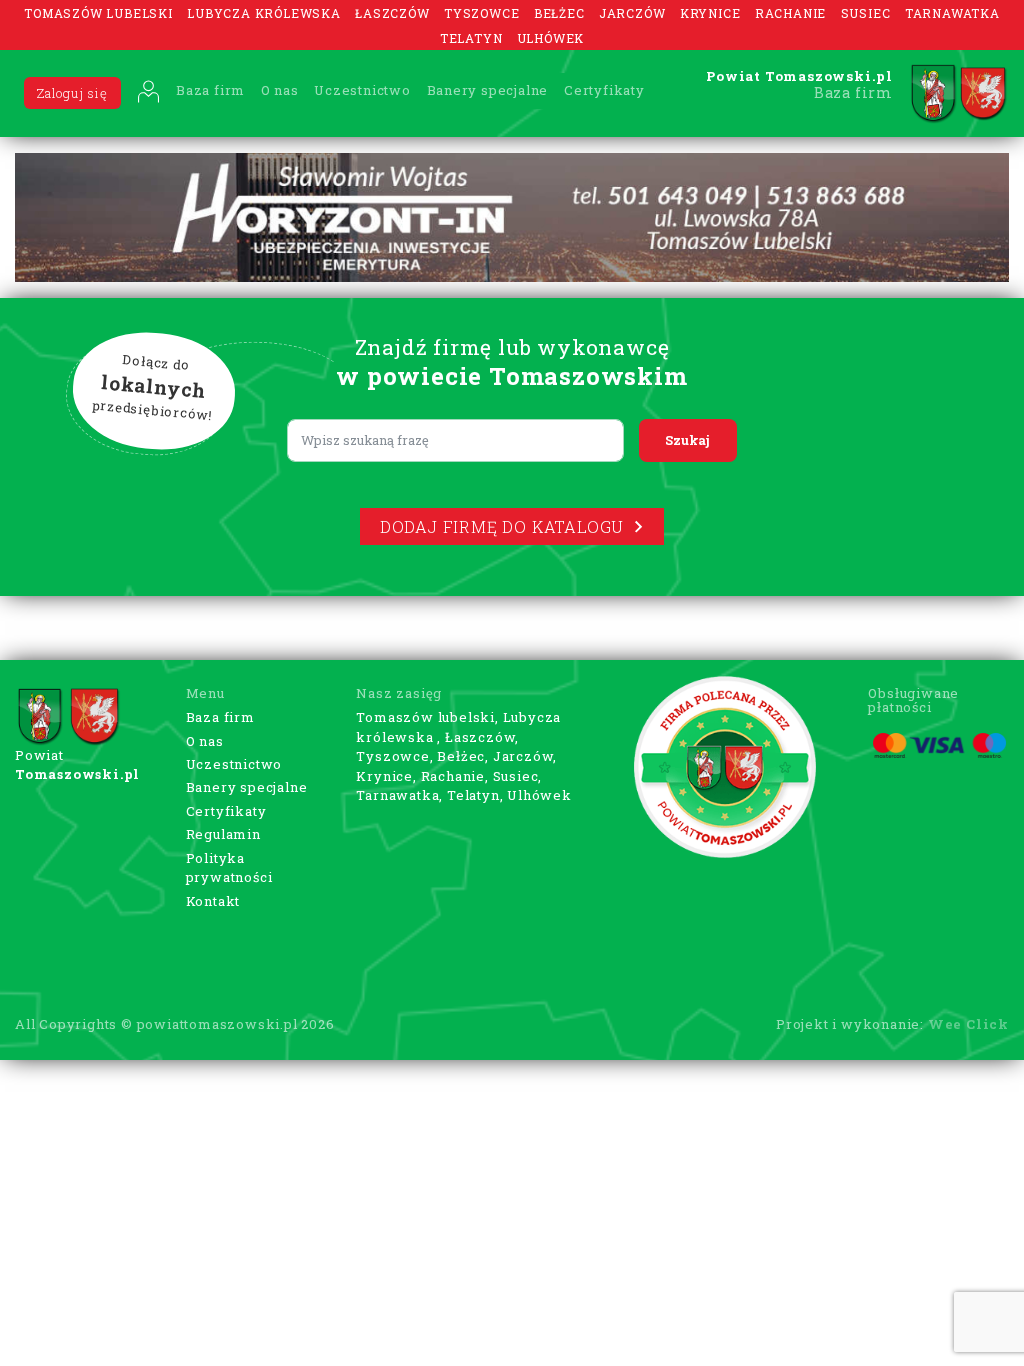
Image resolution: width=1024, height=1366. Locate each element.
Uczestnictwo (362, 90)
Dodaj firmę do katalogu (502, 526)
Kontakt (213, 901)
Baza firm (210, 90)
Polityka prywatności (229, 868)
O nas (280, 90)
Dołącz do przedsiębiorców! (153, 388)
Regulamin (223, 834)
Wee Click (968, 1024)
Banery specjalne (488, 90)
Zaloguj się (72, 93)
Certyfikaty (604, 90)
